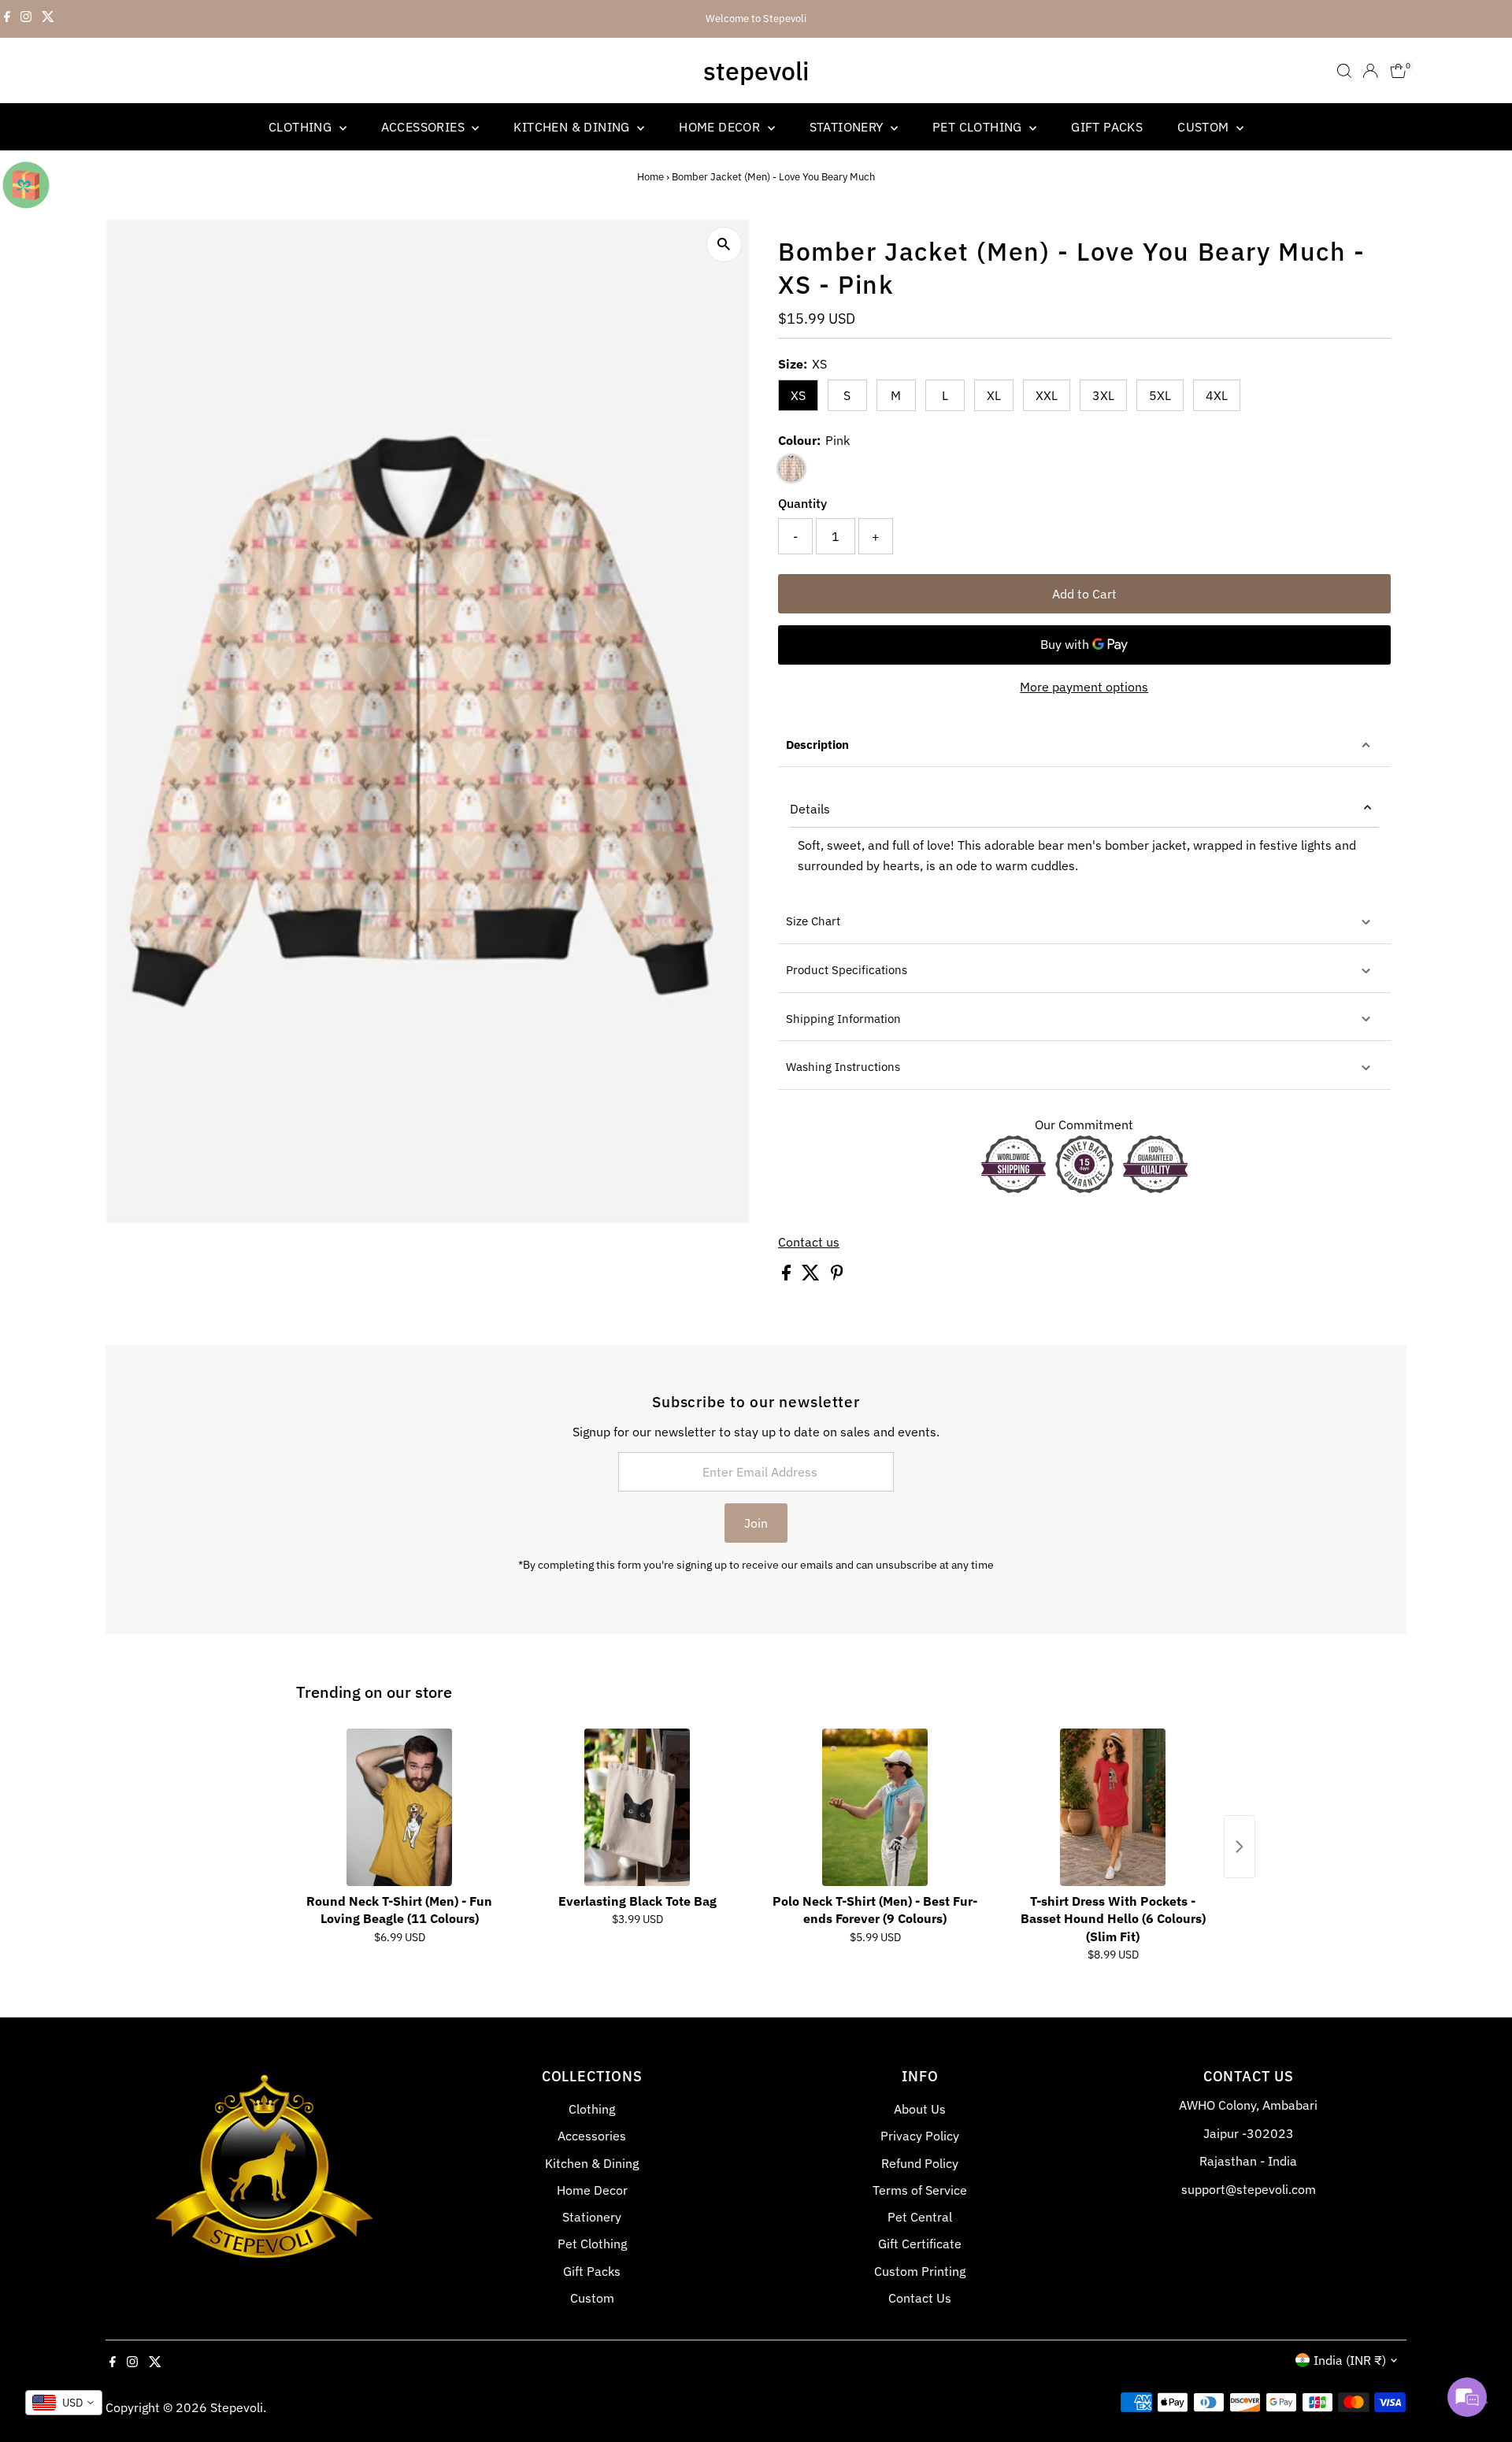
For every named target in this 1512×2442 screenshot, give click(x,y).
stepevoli (756, 71)
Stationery (848, 127)
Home (650, 177)
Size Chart (813, 921)
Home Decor (721, 127)
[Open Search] (1344, 71)
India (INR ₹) (1350, 2360)
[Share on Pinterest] (837, 1276)
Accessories (425, 127)
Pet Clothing (979, 127)
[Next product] (1240, 1847)
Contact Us (920, 2298)
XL (994, 395)
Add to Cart (1084, 594)
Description (817, 745)
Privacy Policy (920, 2136)
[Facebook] (7, 19)
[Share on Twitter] (812, 1276)
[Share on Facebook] (788, 1276)
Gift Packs (1107, 127)
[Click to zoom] (724, 245)
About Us (920, 2109)
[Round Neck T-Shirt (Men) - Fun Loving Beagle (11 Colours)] (399, 1807)
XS (798, 395)
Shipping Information (843, 1019)
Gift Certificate (920, 2244)
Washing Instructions (843, 1067)
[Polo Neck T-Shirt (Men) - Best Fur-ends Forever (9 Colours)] (875, 1807)
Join (756, 1523)
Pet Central (920, 2217)
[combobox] (64, 2403)
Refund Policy (920, 2163)
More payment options (1084, 687)
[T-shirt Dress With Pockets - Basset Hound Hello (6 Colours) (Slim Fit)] (1113, 1807)
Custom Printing (920, 2271)
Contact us (809, 1242)
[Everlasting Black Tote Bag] (637, 1807)
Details (810, 809)
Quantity (802, 503)
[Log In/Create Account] (1370, 71)
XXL (1047, 395)
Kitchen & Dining (573, 127)
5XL (1160, 395)
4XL (1217, 395)
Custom (1205, 127)
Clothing (302, 127)
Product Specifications (847, 970)
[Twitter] (48, 19)
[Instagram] (26, 19)
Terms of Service (920, 2190)
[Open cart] (1398, 71)
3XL (1103, 395)
